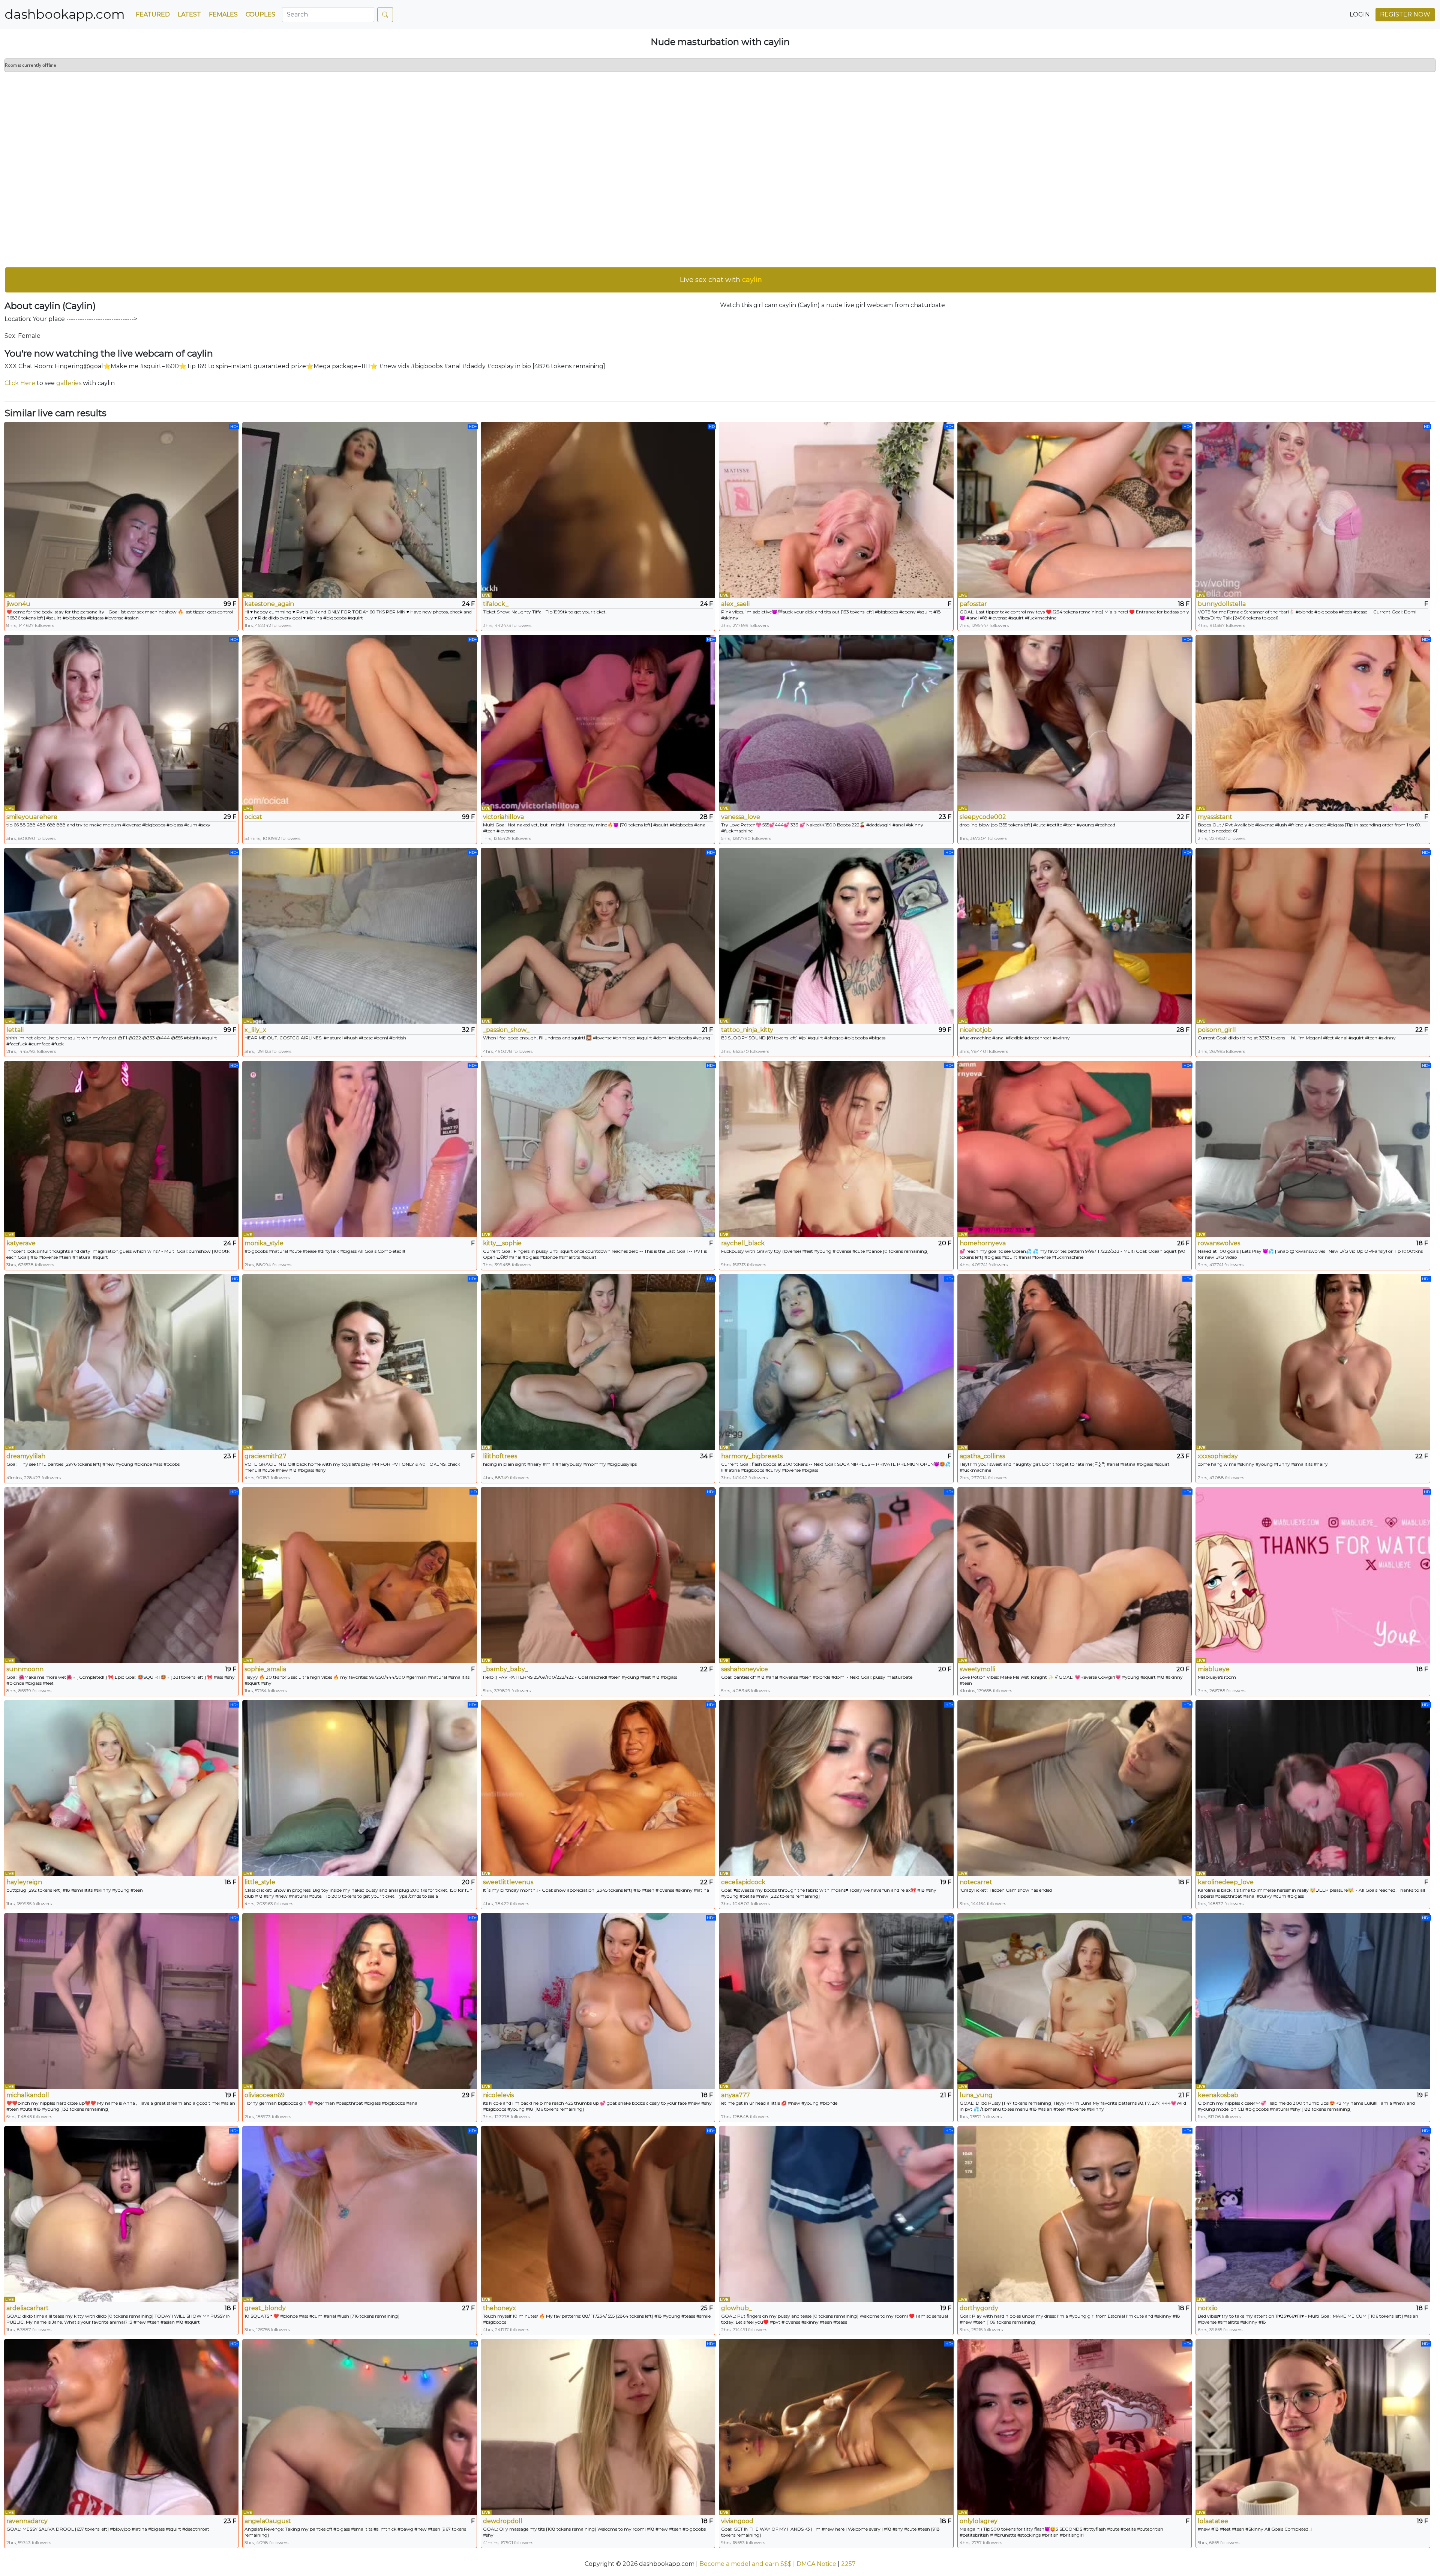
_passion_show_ (506, 1030)
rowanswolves (1219, 1243)
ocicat (253, 817)
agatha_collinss (982, 1456)
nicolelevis (498, 2095)
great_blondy (265, 2308)
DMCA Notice (816, 2564)
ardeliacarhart (28, 2308)
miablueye (1214, 1669)
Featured (153, 14)
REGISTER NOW (1405, 14)
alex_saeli (735, 604)
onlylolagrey (979, 2521)
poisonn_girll (1217, 1030)
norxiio (1208, 2308)
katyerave (21, 1243)
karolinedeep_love (1226, 1882)
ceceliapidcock (743, 1882)
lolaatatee (1213, 2521)
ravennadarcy (27, 2521)
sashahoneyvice (745, 1669)
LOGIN (1360, 14)
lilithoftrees (500, 1456)
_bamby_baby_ (505, 1669)
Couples (260, 14)
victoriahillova (503, 817)
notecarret (976, 1882)
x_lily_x (255, 1030)
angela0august (268, 2521)
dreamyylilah (26, 1456)
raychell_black (743, 1243)
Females (223, 14)
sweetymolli (977, 1669)
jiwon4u (18, 604)
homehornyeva (983, 1243)
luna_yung (976, 2095)
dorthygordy (979, 2308)
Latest (189, 14)
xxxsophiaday (1218, 1456)
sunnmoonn (25, 1669)
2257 (848, 2564)
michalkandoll (28, 2095)
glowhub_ (736, 2308)
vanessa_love (741, 817)
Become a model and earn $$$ (745, 2564)
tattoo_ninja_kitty (747, 1030)
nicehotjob (976, 1030)
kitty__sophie (502, 1243)
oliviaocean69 (265, 2095)
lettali (15, 1030)
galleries (69, 383)
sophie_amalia (265, 1669)
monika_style (264, 1243)
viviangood (737, 2521)
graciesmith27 (265, 1456)
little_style (260, 1882)
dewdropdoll (503, 2521)
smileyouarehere (32, 817)
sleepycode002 (983, 817)
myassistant (1215, 817)
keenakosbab (1218, 2095)
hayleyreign (24, 1882)
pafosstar (973, 604)
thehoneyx (499, 2308)
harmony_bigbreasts (752, 1456)
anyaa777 (736, 2095)
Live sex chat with (721, 280)
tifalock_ (496, 604)
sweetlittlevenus (508, 1882)
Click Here (20, 383)
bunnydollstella (1222, 604)
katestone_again (269, 604)
